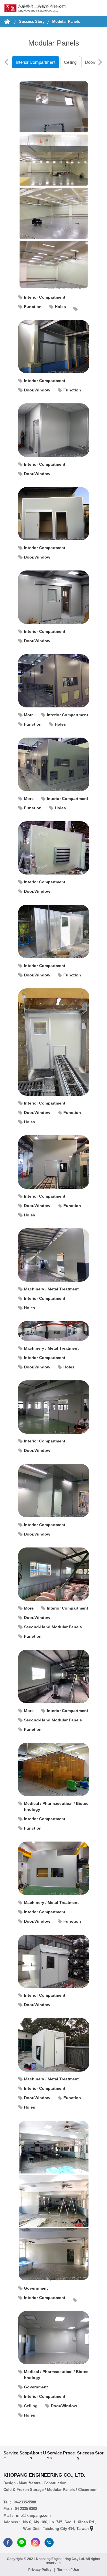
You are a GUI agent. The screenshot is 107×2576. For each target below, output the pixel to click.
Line (22, 2542)
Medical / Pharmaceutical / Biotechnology (56, 1806)
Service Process (61, 2455)
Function (33, 307)
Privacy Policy (40, 2570)
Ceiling (70, 62)
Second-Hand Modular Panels (53, 1627)
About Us (38, 2455)
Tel (49, 2542)
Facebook (8, 2542)
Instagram (35, 2542)
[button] (7, 62)
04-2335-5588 (25, 2502)
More (29, 715)
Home (7, 22)
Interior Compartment (36, 62)
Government (36, 2288)
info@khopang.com (33, 2516)
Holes (60, 307)
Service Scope (17, 2455)
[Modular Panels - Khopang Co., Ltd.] (35, 8)
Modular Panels (66, 21)
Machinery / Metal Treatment (51, 1289)
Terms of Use (68, 2570)
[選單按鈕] (98, 8)
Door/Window (37, 390)
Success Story (32, 21)
